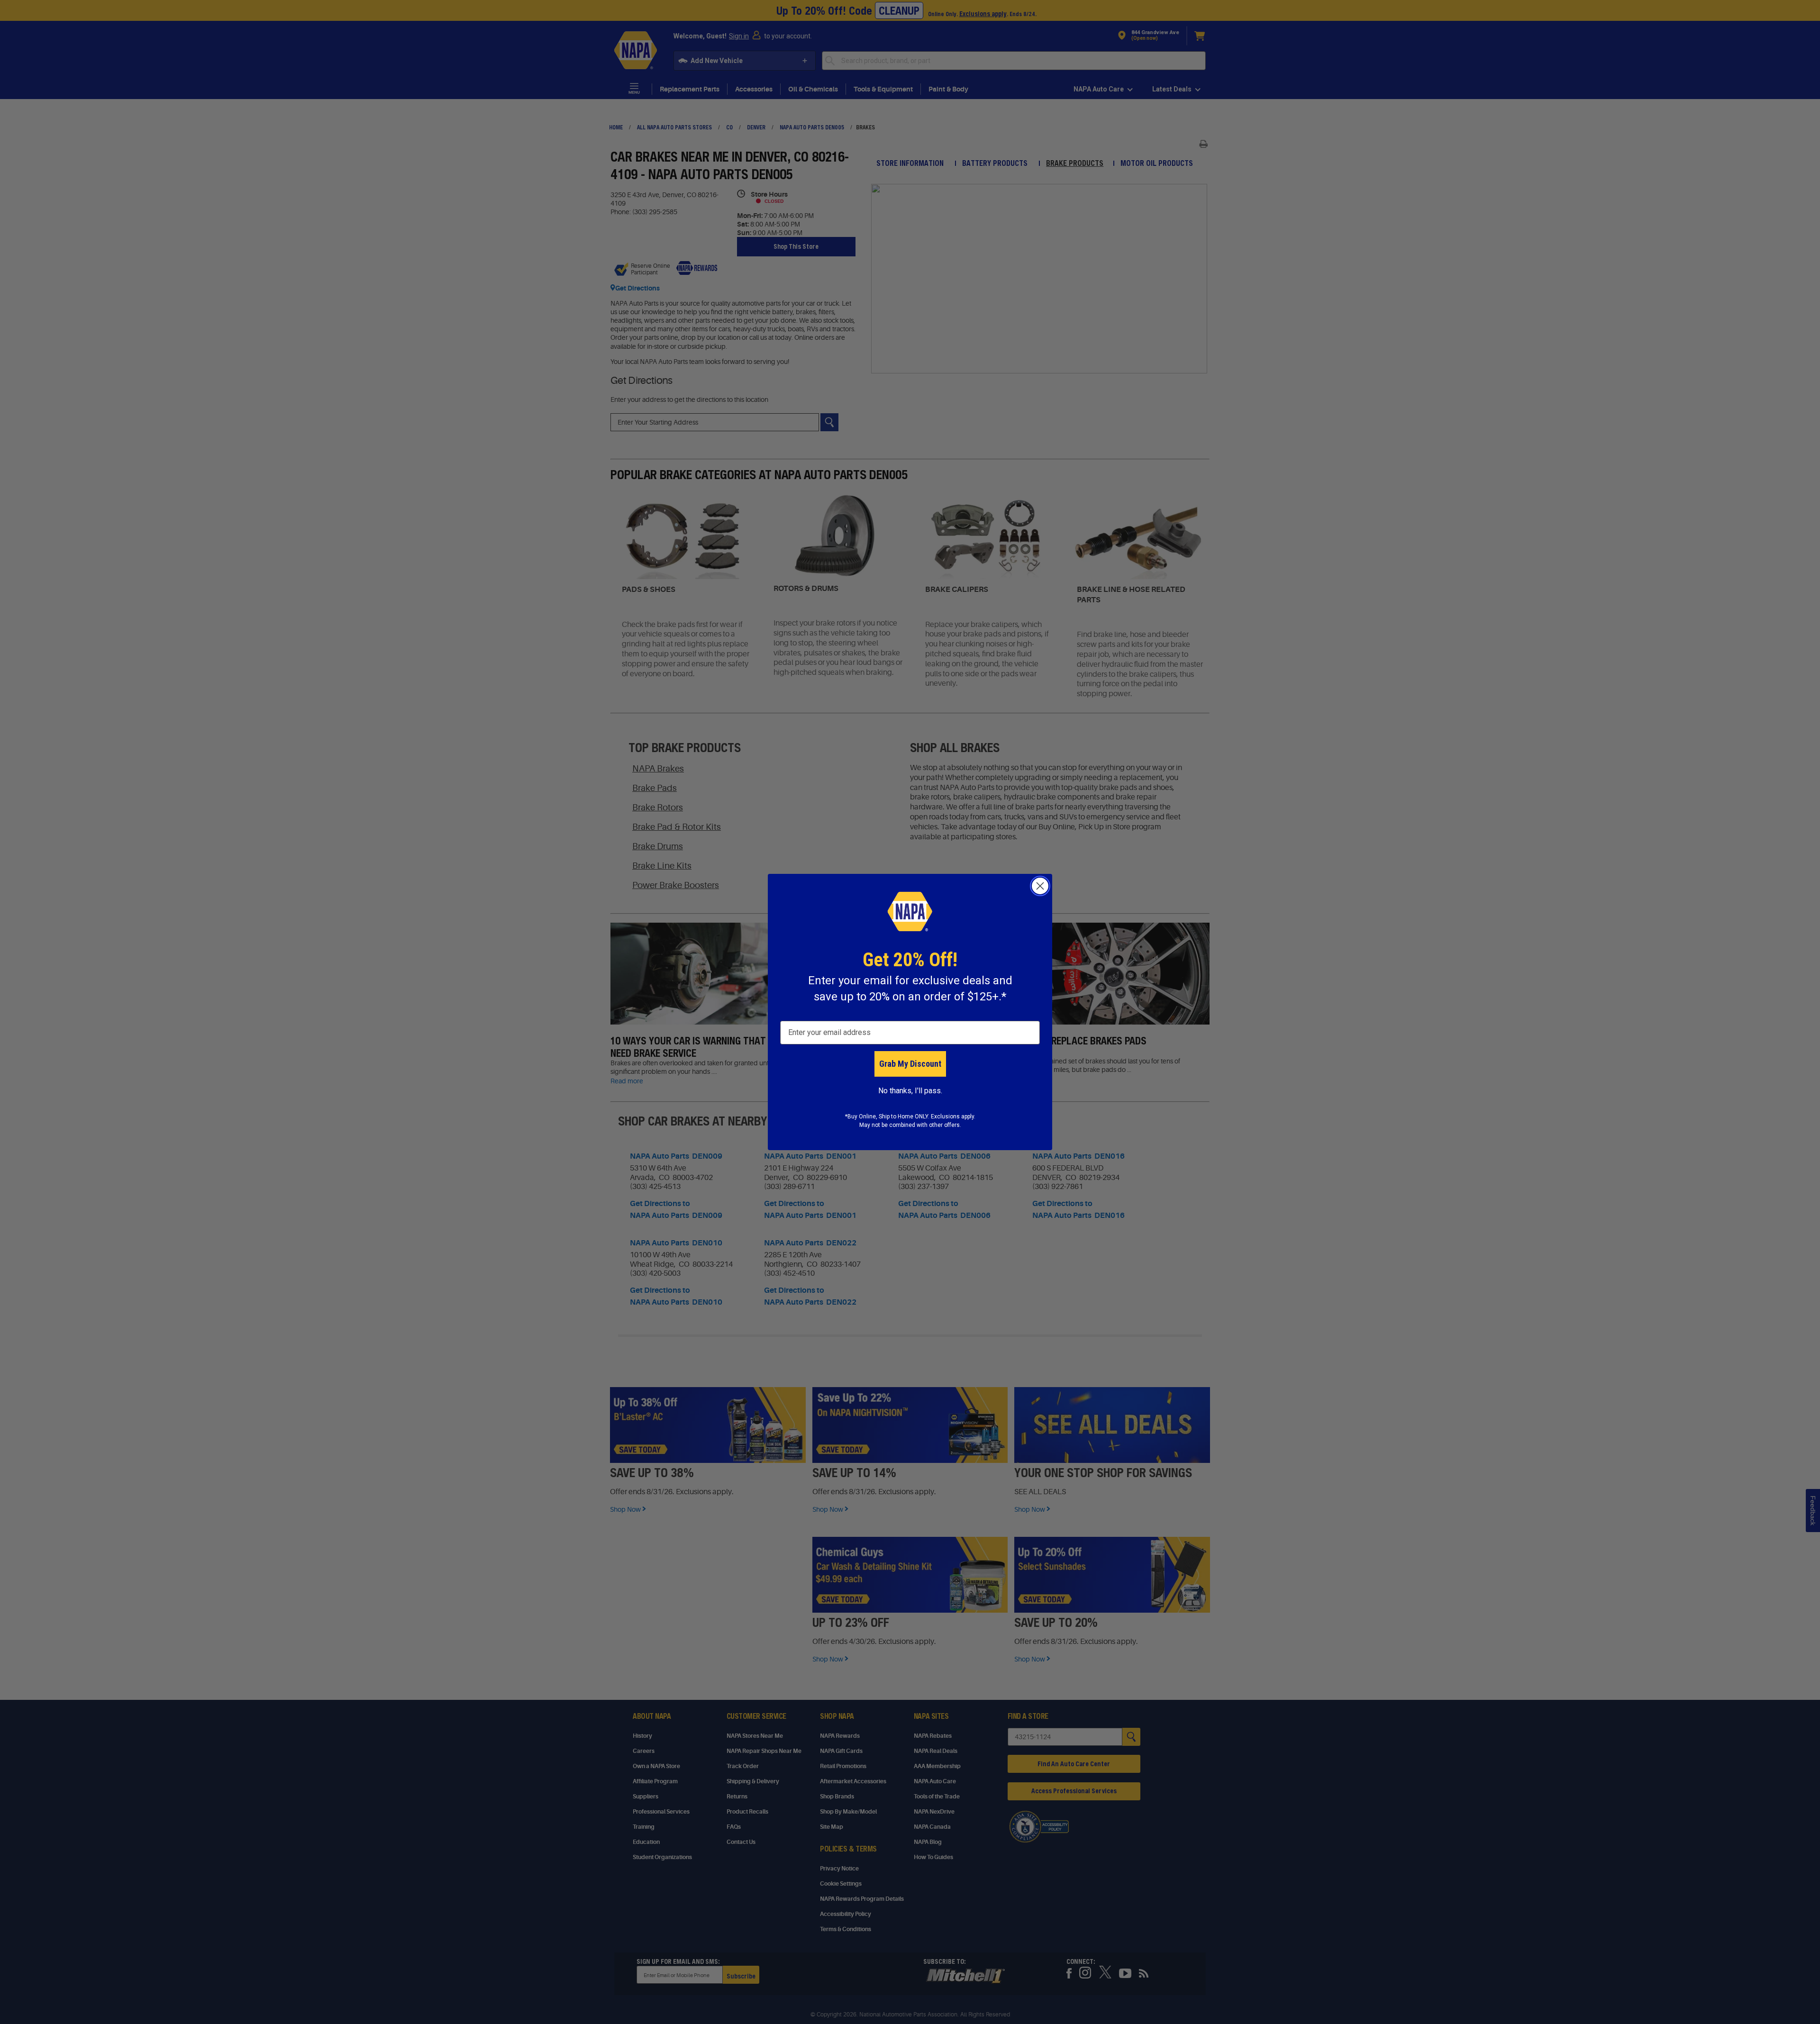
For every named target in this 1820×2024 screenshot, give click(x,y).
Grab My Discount (910, 1064)
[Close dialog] (1040, 886)
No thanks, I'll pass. (910, 1091)
